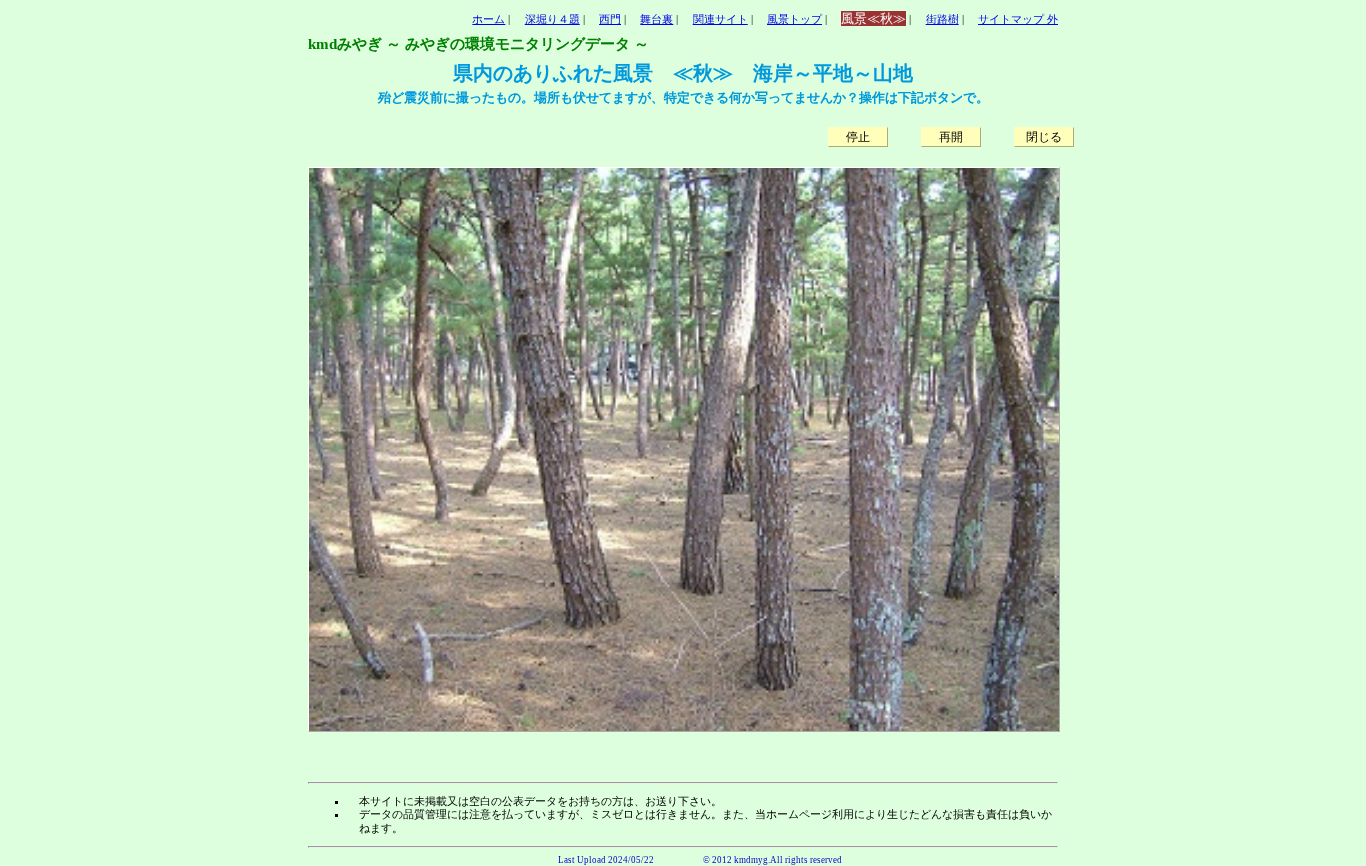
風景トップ (794, 19)
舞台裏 (656, 19)
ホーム (488, 19)
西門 (610, 19)
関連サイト (720, 19)
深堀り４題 (552, 19)
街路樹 (942, 19)
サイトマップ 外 (1018, 19)
